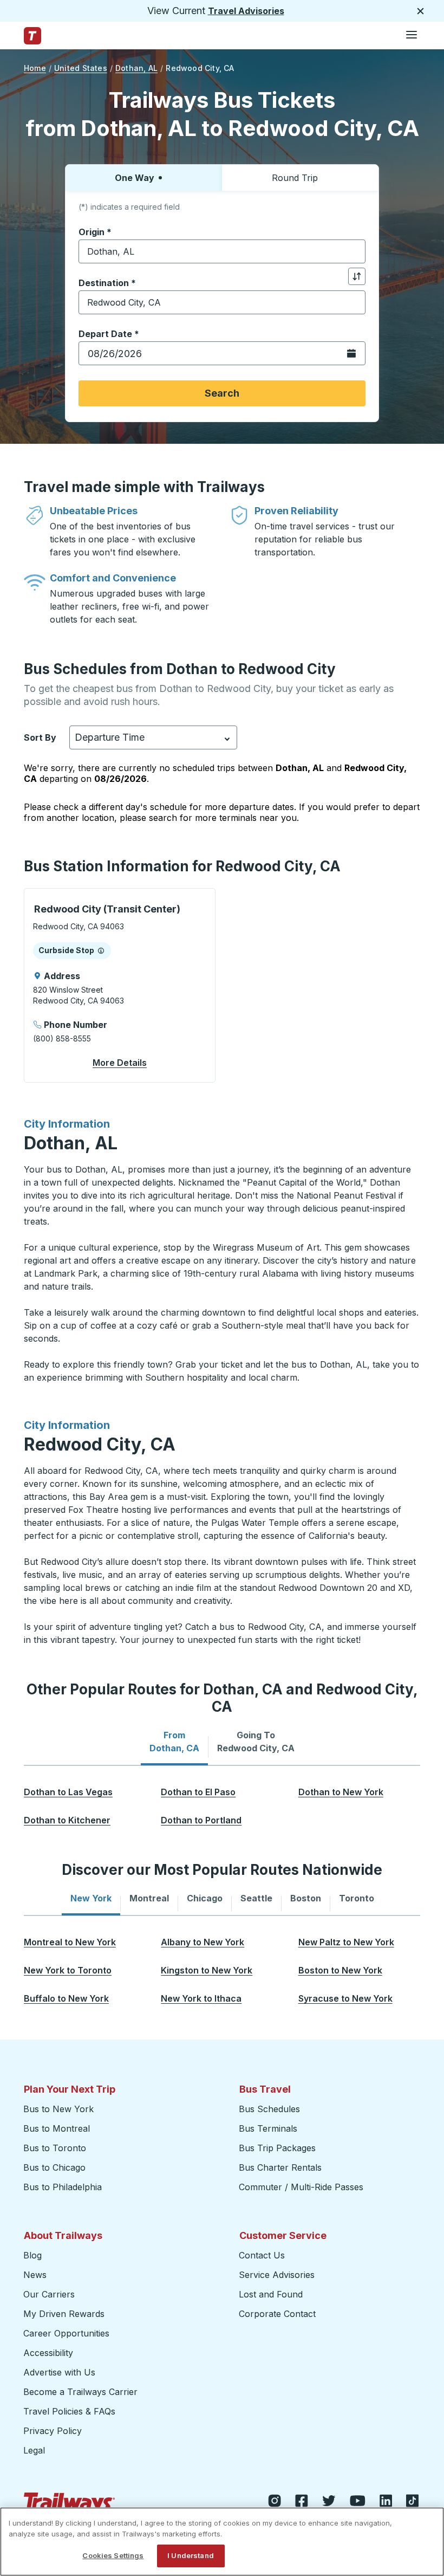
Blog (32, 2255)
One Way (135, 178)
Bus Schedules (269, 2109)
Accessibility (48, 2353)
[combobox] (222, 251)
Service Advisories (277, 2275)
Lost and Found (271, 2294)
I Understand (191, 2555)
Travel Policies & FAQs (69, 2411)
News (35, 2275)
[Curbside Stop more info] (101, 950)
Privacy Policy (53, 2431)
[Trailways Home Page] (32, 36)
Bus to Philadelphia (63, 2187)
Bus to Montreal (57, 2128)
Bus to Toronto (55, 2148)
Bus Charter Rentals (280, 2167)
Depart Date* (109, 334)
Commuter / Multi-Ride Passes (301, 2187)
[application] (120, 985)
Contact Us (262, 2255)
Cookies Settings (113, 2555)
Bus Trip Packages (277, 2148)
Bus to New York (58, 2109)
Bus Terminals (268, 2128)
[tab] (174, 1742)
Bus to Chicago (54, 2167)
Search (222, 393)
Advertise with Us (59, 2372)
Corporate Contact (277, 2314)
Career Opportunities (66, 2333)
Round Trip (295, 178)
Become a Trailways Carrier (82, 2392)
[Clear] (354, 252)
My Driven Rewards (64, 2314)
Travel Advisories (246, 11)
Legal (34, 2450)
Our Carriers (49, 2294)
